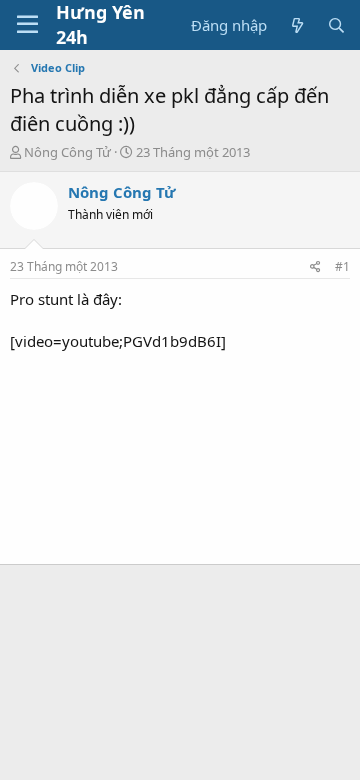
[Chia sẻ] (315, 267)
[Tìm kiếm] (336, 25)
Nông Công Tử (67, 152)
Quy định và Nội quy (133, 764)
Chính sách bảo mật (267, 764)
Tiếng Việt (58, 735)
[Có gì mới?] (296, 25)
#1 (342, 266)
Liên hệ (35, 764)
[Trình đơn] (27, 25)
